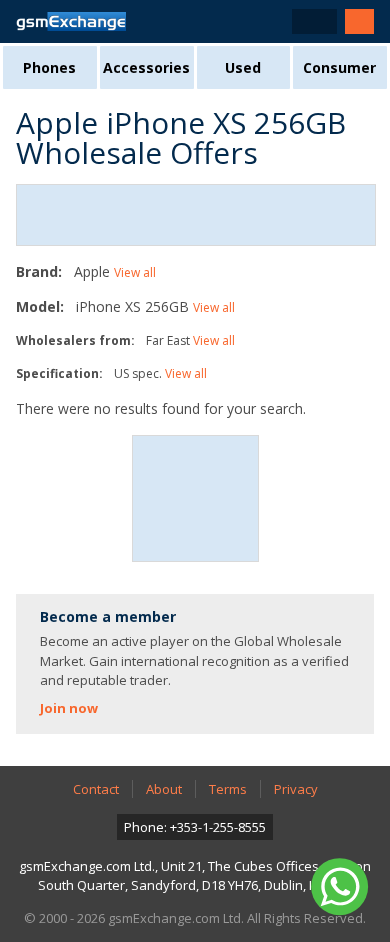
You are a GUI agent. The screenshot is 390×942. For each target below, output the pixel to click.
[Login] (359, 21)
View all (135, 272)
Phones (49, 67)
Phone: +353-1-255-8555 (195, 827)
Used (243, 67)
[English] (314, 21)
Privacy (296, 789)
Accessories (146, 67)
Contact (96, 789)
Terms (228, 789)
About (164, 789)
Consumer (339, 67)
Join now (69, 708)
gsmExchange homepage (71, 21)
